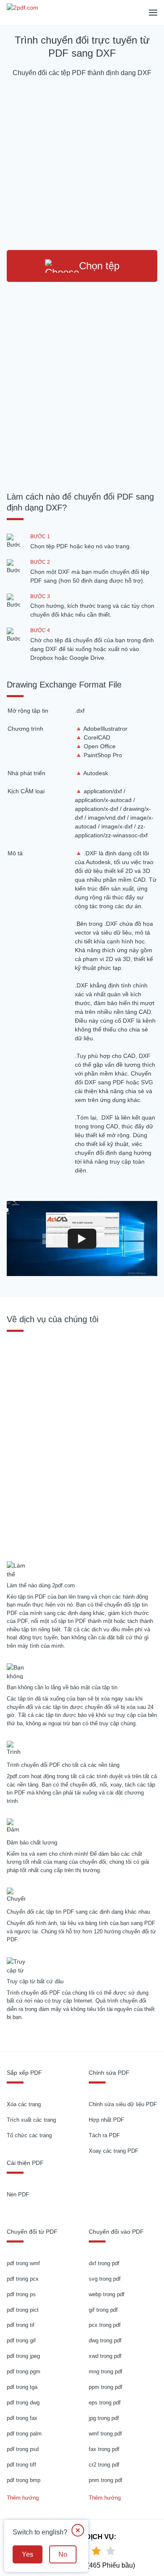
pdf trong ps (21, 2294)
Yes (28, 2554)
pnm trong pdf (106, 2480)
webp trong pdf (107, 2294)
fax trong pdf (104, 2449)
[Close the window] (78, 2530)
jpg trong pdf (104, 2418)
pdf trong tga (22, 2387)
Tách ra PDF (104, 2135)
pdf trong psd (23, 2449)
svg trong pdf (105, 2279)
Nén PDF (18, 2194)
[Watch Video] (82, 1238)
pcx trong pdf (105, 2325)
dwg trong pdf (105, 2340)
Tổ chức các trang (29, 2135)
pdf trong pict (23, 2310)
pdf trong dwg (23, 2403)
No (63, 2554)
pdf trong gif (21, 2340)
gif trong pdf (103, 2310)
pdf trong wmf (23, 2263)
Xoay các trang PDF (114, 2151)
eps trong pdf (105, 2403)
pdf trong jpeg (23, 2356)
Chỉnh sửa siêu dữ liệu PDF (123, 2104)
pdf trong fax (22, 2418)
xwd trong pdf (105, 2356)
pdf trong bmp (24, 2480)
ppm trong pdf (106, 2387)
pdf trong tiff (21, 2465)
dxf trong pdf (104, 2263)
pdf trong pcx (23, 2279)
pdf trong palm (24, 2434)
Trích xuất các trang (31, 2120)
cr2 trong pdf (104, 2465)
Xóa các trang (24, 2104)
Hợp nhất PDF (106, 2120)
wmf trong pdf (105, 2434)
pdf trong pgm (24, 2372)
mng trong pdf (106, 2372)
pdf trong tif (21, 2325)
